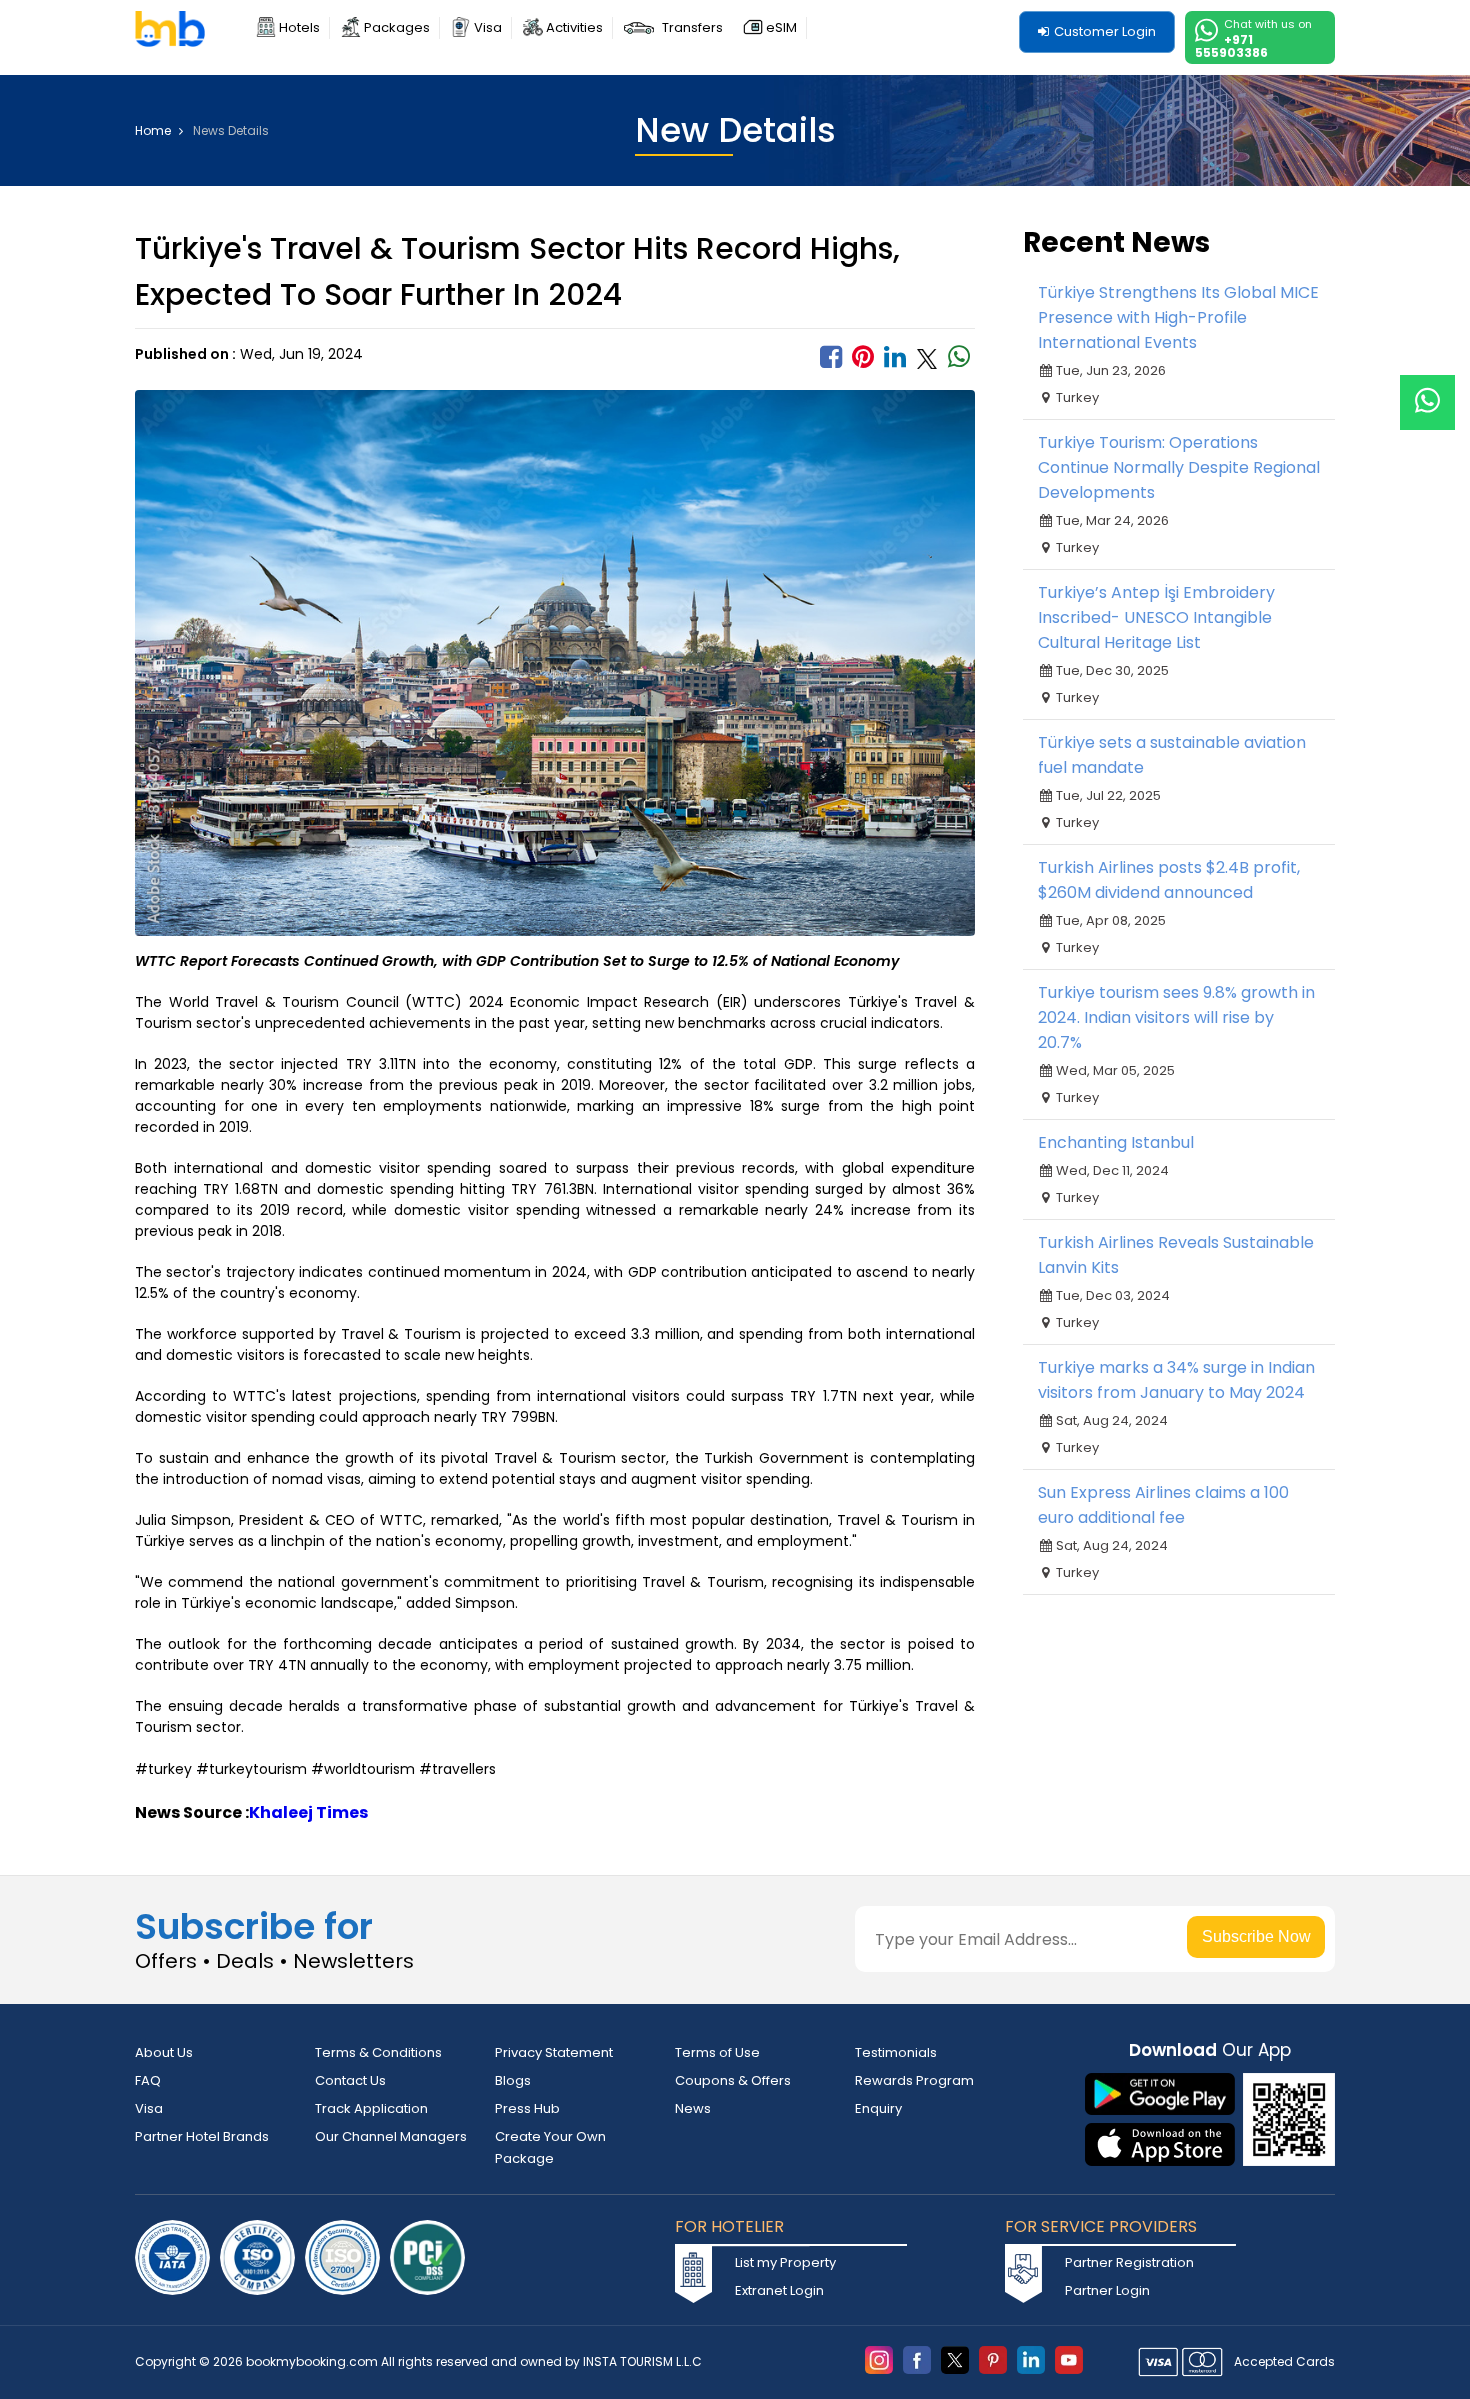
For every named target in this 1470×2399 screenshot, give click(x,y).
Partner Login (1107, 2290)
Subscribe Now (1256, 1936)
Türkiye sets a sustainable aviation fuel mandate (1172, 755)
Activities (574, 27)
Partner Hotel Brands (202, 2136)
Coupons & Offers (733, 2080)
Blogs (513, 2080)
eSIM (781, 27)
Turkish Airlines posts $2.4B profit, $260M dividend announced (1169, 880)
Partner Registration (1129, 2262)
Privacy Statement (554, 2052)
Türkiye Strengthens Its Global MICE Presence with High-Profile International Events (1178, 317)
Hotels (299, 27)
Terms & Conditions (378, 2052)
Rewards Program (914, 2080)
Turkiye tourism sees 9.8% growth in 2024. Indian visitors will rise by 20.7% (1176, 1017)
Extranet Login (779, 2290)
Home (154, 131)
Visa (488, 27)
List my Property (785, 2262)
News (693, 2108)
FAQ (148, 2080)
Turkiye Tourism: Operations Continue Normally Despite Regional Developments (1179, 467)
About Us (164, 2052)
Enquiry (878, 2108)
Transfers (692, 27)
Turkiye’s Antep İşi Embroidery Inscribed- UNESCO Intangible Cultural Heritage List (1156, 617)
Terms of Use (717, 2052)
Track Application (371, 2108)
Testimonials (896, 2052)
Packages (397, 27)
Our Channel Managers (391, 2136)
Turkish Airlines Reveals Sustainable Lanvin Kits (1176, 1255)
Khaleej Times (308, 1812)
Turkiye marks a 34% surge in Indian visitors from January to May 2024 (1176, 1380)
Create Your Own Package (550, 2147)
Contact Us (350, 2080)
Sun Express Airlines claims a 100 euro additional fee (1163, 1505)
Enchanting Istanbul (1116, 1142)
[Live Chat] (1427, 389)
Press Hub (527, 2108)
